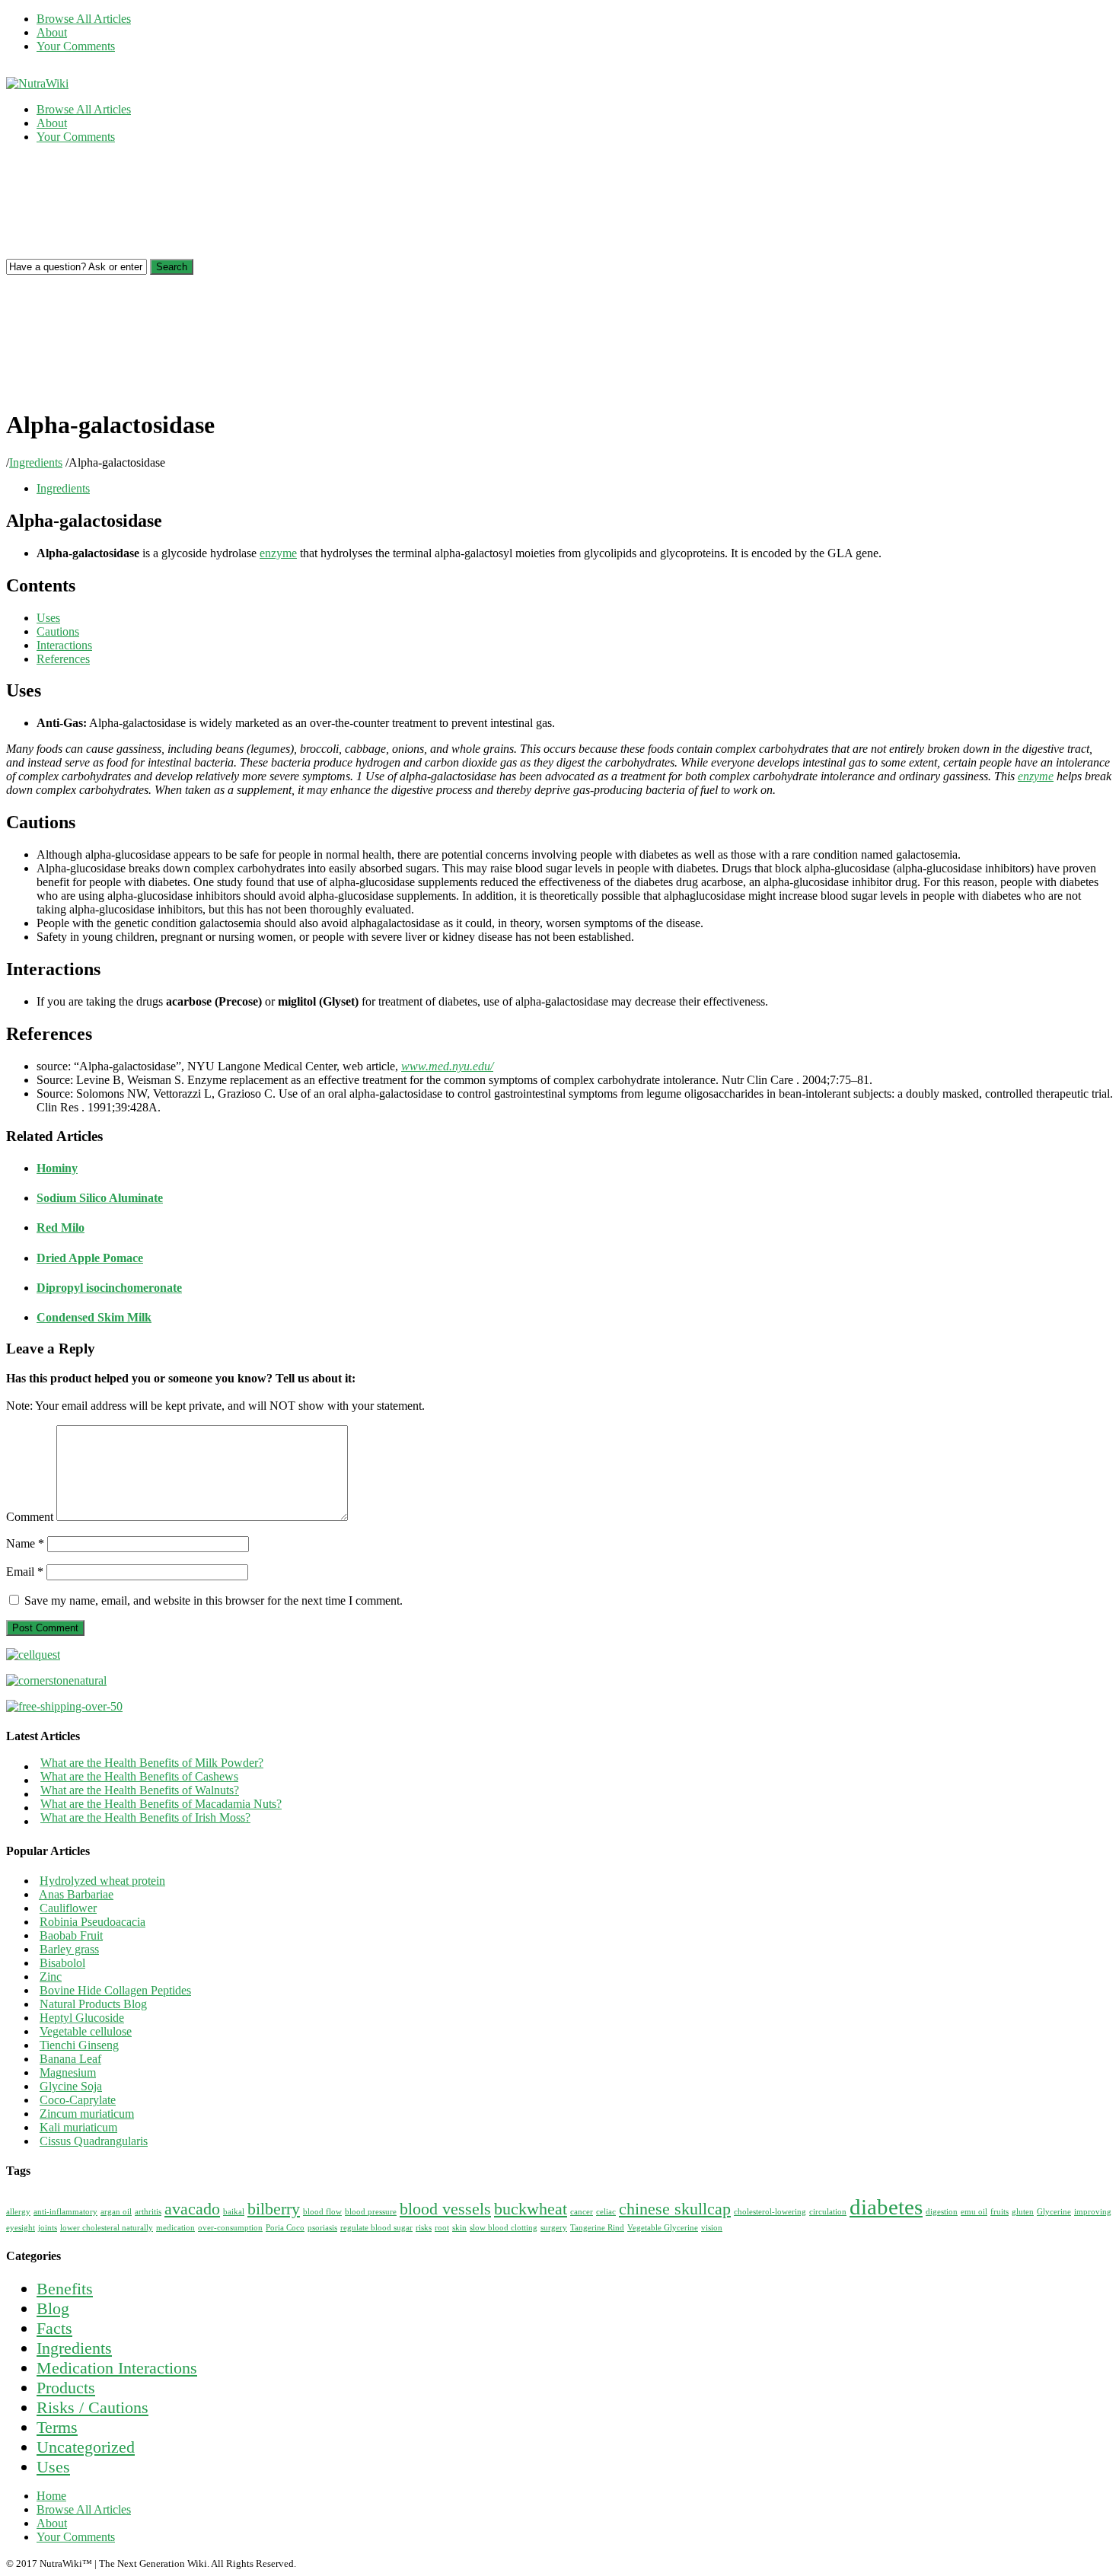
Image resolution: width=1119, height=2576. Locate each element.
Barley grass (69, 1949)
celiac (606, 2212)
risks (424, 2228)
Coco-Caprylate (78, 2100)
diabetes (886, 2207)
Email (25, 1572)
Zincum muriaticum (87, 2114)
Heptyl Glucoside (82, 2018)
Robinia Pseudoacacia (92, 1922)
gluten (1023, 2212)
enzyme (278, 553)
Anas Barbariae (76, 1894)
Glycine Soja (71, 2086)
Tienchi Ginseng (79, 2045)
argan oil (116, 2212)
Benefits (65, 2289)
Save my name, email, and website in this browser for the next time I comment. (214, 1600)
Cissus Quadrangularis (94, 2141)
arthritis (148, 2212)
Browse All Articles (84, 19)
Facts (54, 2328)
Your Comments (76, 46)
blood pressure (371, 2212)
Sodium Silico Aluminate (100, 1198)
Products (66, 2388)
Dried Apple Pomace (90, 1258)
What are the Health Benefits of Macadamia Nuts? (161, 1804)
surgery (554, 2228)
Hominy (57, 1168)
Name (25, 1543)
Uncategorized (86, 2447)
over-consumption (230, 2228)
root (442, 2228)
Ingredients (36, 462)
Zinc (51, 1977)
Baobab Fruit (71, 1935)
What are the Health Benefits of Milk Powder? (152, 1763)
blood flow (322, 2212)
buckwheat (531, 2209)
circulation (828, 2212)
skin (459, 2228)
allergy (18, 2212)
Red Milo (61, 1227)
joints (48, 2228)
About (52, 32)
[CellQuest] (33, 1655)
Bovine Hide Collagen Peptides (115, 1990)
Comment (30, 1517)
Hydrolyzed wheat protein (102, 1881)
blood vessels (445, 2209)
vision (712, 2228)
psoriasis (322, 2228)
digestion (942, 2212)
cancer (582, 2212)
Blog (53, 2308)
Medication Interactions (117, 2368)
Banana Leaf (70, 2059)
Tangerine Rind (597, 2228)
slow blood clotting (504, 2228)
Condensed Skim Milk (94, 1317)
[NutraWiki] (37, 83)
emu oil (974, 2212)
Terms (57, 2427)
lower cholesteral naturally (107, 2228)
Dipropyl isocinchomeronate (109, 1288)
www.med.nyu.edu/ (447, 1066)
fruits (999, 2212)
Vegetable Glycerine (663, 2228)
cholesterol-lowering (770, 2212)
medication (175, 2228)
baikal (234, 2212)
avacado (192, 2209)
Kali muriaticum (78, 2127)
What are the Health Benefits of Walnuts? (140, 1790)
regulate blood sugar (376, 2228)
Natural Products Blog (93, 2004)
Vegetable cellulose (86, 2031)
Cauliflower (68, 1908)
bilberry (274, 2209)
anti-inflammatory (65, 2212)
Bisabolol (62, 1963)
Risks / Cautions (92, 2407)
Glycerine (1054, 2212)
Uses (53, 2467)
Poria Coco (285, 2228)
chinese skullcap (675, 2209)
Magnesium (68, 2072)
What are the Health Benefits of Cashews (139, 1776)
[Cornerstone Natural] (56, 1680)
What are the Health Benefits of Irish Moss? (145, 1817)
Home (51, 2496)
